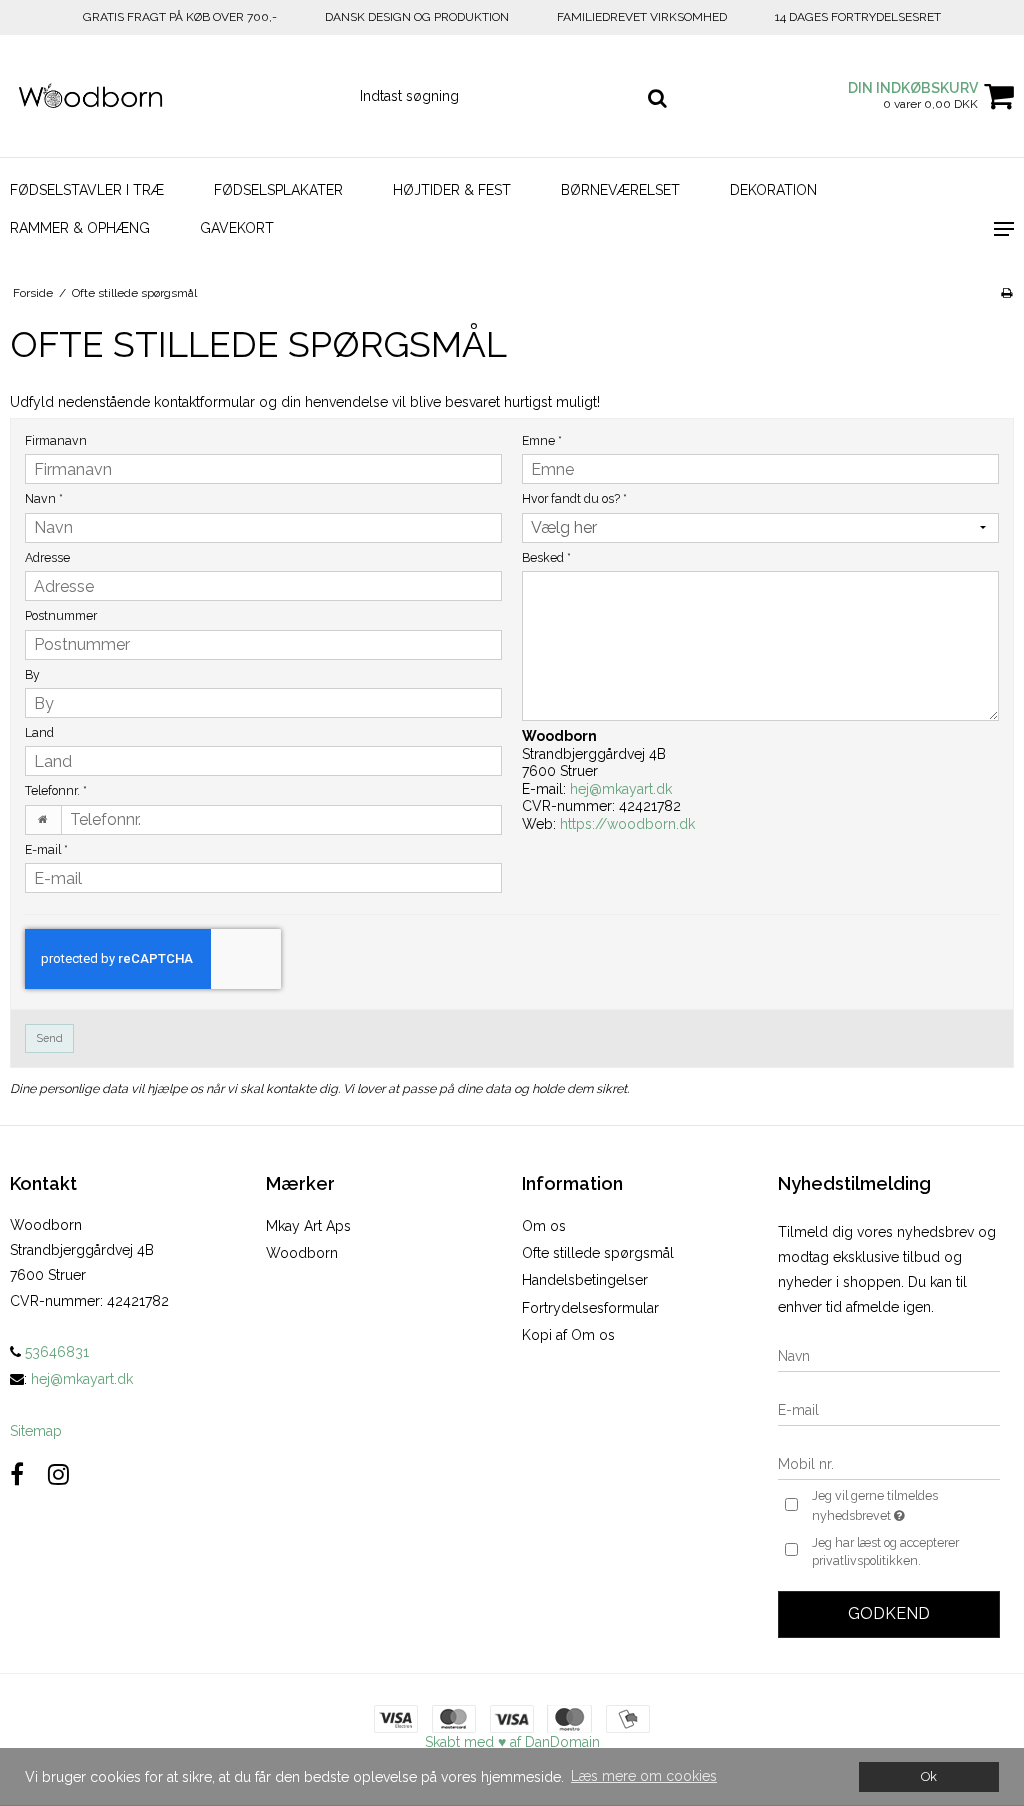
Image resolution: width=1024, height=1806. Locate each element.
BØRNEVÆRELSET (620, 190)
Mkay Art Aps (308, 1226)
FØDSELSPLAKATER (278, 190)
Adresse (47, 557)
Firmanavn (56, 440)
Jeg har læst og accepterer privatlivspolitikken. (885, 1551)
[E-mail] (889, 1409)
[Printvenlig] (1006, 293)
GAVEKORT (237, 228)
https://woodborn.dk (627, 824)
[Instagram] (58, 1474)
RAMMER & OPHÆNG (80, 228)
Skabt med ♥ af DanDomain (512, 1742)
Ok (929, 1776)
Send (50, 1038)
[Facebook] (17, 1474)
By (32, 674)
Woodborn (302, 1253)
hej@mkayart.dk (621, 789)
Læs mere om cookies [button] (644, 1776)
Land (39, 732)
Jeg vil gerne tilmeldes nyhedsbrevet (904, 1505)
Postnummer (61, 615)
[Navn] (889, 1355)
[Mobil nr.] (889, 1463)
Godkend (889, 1613)
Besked (546, 557)
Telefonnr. (56, 790)
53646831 (55, 1352)
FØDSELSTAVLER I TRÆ (87, 190)
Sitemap (36, 1431)
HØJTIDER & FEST (452, 190)
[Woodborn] (170, 96)
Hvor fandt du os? (574, 498)
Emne (542, 440)
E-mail (46, 849)
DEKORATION (773, 190)
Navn (44, 498)
